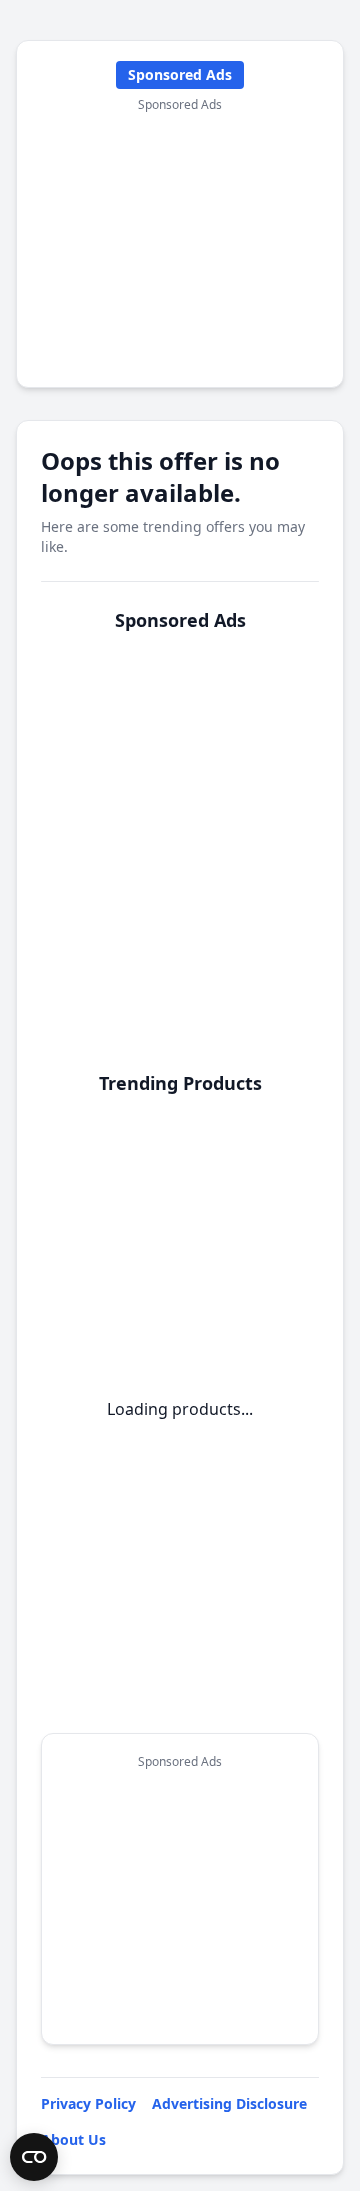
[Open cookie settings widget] (34, 2157)
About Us (73, 2139)
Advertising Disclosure (229, 2103)
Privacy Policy (88, 2103)
